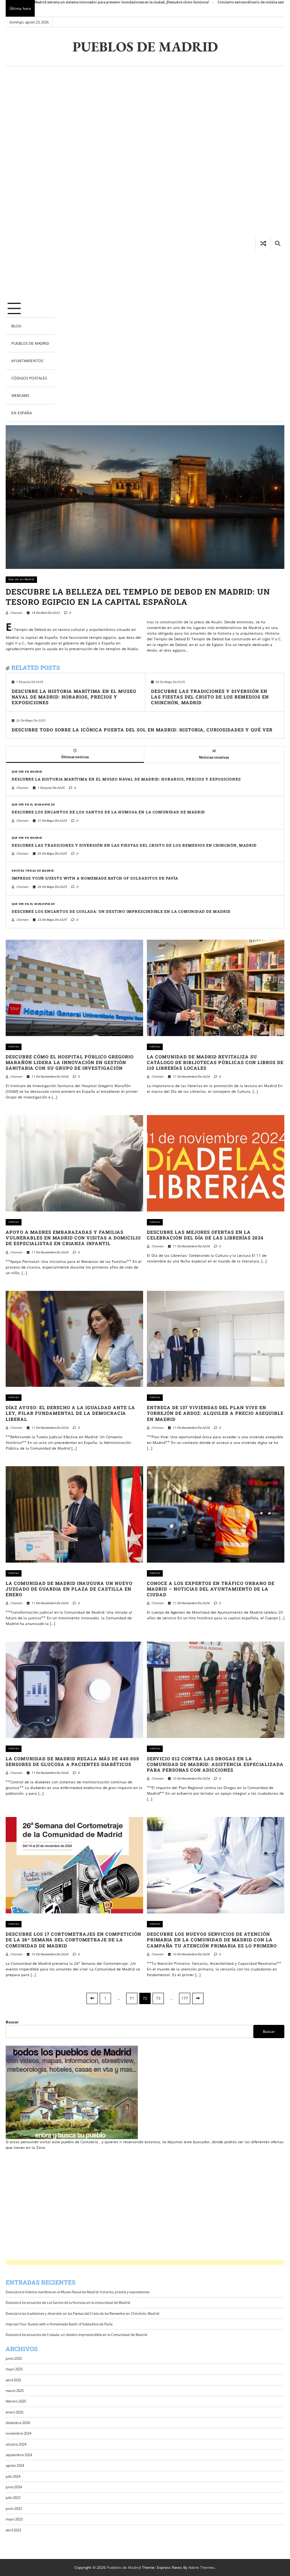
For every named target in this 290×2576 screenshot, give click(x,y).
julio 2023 (13, 2498)
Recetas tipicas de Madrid (33, 871)
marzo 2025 (15, 2391)
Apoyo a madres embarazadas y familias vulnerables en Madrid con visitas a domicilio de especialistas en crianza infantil (73, 1238)
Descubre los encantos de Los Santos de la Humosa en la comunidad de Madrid (108, 812)
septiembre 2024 (19, 2455)
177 (185, 1998)
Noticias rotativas (214, 757)
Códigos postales (29, 378)
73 (158, 1998)
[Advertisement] (30, 183)
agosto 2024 (15, 2465)
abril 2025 (13, 2380)
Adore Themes (201, 2567)
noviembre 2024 (19, 2433)
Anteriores (92, 1998)
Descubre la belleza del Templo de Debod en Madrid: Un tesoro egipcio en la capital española (138, 597)
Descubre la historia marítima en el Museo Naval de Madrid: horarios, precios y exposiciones (74, 697)
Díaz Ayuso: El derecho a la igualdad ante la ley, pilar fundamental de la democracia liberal (70, 1413)
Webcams (20, 395)
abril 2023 (13, 2530)
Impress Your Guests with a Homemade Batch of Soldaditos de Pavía (95, 878)
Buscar (12, 2022)
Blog (16, 326)
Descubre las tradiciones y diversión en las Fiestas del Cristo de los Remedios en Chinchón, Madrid (210, 697)
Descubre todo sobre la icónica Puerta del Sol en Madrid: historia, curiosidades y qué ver (142, 730)
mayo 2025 (14, 2369)
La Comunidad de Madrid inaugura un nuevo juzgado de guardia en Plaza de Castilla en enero (69, 1589)
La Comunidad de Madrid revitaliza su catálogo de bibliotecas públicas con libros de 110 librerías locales (215, 1062)
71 (132, 1998)
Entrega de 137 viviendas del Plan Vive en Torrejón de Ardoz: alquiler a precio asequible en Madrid (215, 1413)
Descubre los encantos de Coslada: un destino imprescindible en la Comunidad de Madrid (121, 912)
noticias (14, 1046)
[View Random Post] (263, 243)
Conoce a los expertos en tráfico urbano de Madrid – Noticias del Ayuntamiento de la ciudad (211, 1589)
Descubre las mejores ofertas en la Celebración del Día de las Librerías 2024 (205, 1235)
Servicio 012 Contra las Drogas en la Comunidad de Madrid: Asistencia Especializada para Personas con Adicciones (215, 1764)
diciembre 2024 (18, 2423)
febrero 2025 (16, 2401)
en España (22, 413)
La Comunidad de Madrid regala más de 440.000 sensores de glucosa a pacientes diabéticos (72, 1761)
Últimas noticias (75, 757)
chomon (16, 613)
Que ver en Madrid (21, 579)
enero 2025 (15, 2412)
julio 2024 (13, 2476)
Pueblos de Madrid (145, 46)
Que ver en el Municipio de (33, 805)
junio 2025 (14, 2358)
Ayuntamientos (27, 361)
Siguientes (198, 1998)
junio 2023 (14, 2509)
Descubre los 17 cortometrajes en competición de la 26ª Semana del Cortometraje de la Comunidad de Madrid (73, 1940)
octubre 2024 (16, 2444)
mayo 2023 (14, 2519)
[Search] (277, 243)
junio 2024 (14, 2487)
